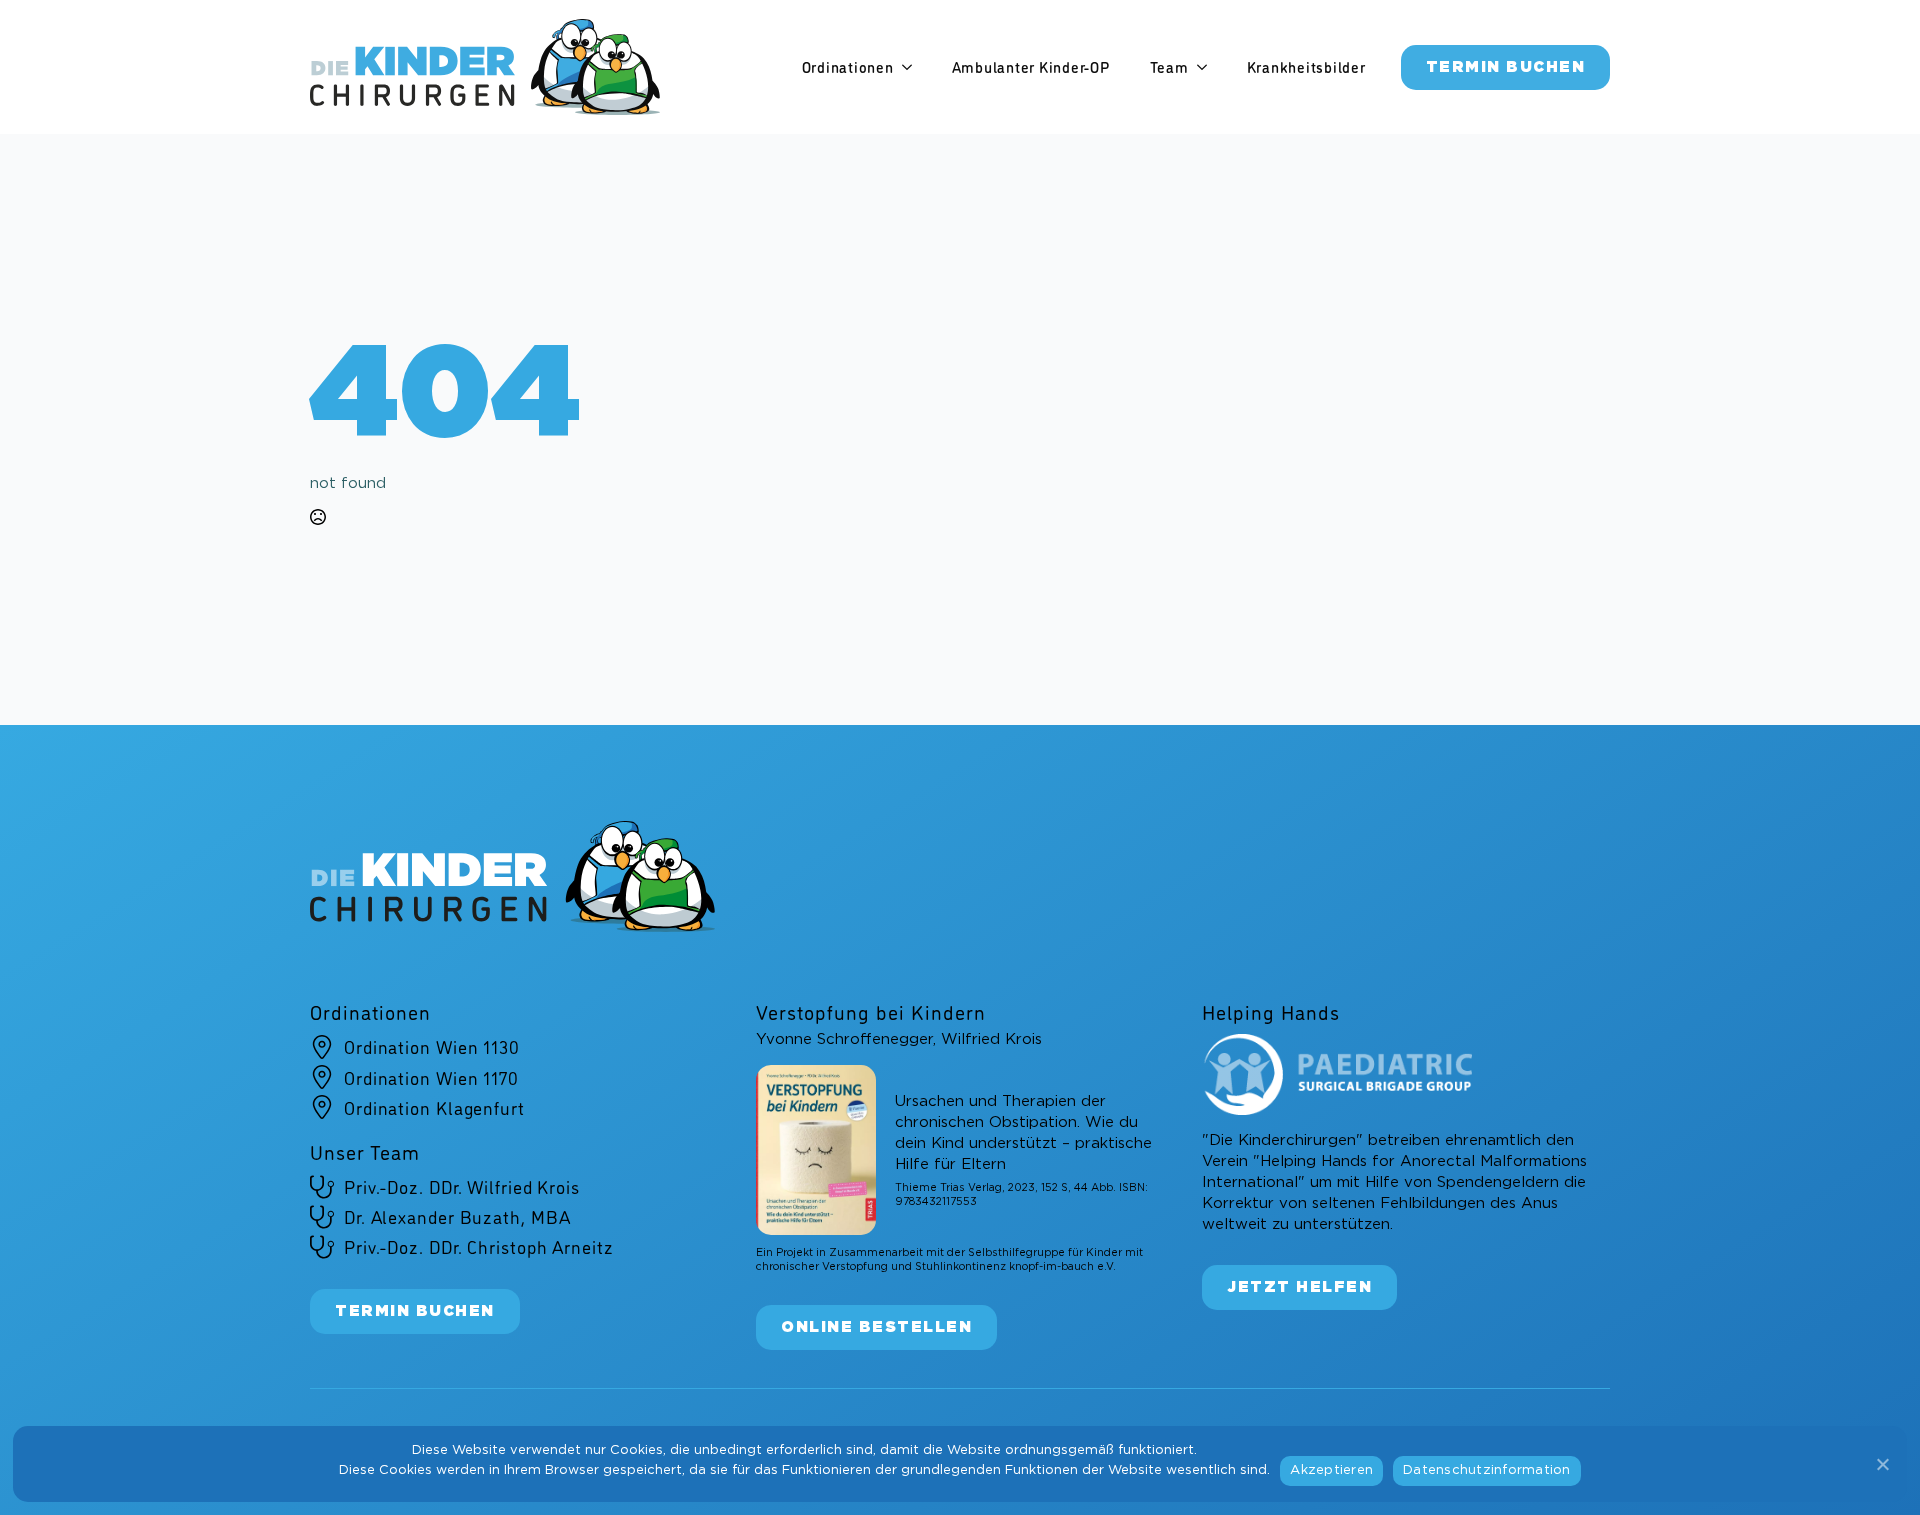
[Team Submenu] (1208, 67)
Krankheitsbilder (1306, 67)
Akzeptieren (1331, 1470)
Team (1169, 67)
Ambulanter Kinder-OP (1031, 67)
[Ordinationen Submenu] (913, 67)
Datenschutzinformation (1487, 1470)
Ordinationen (848, 67)
